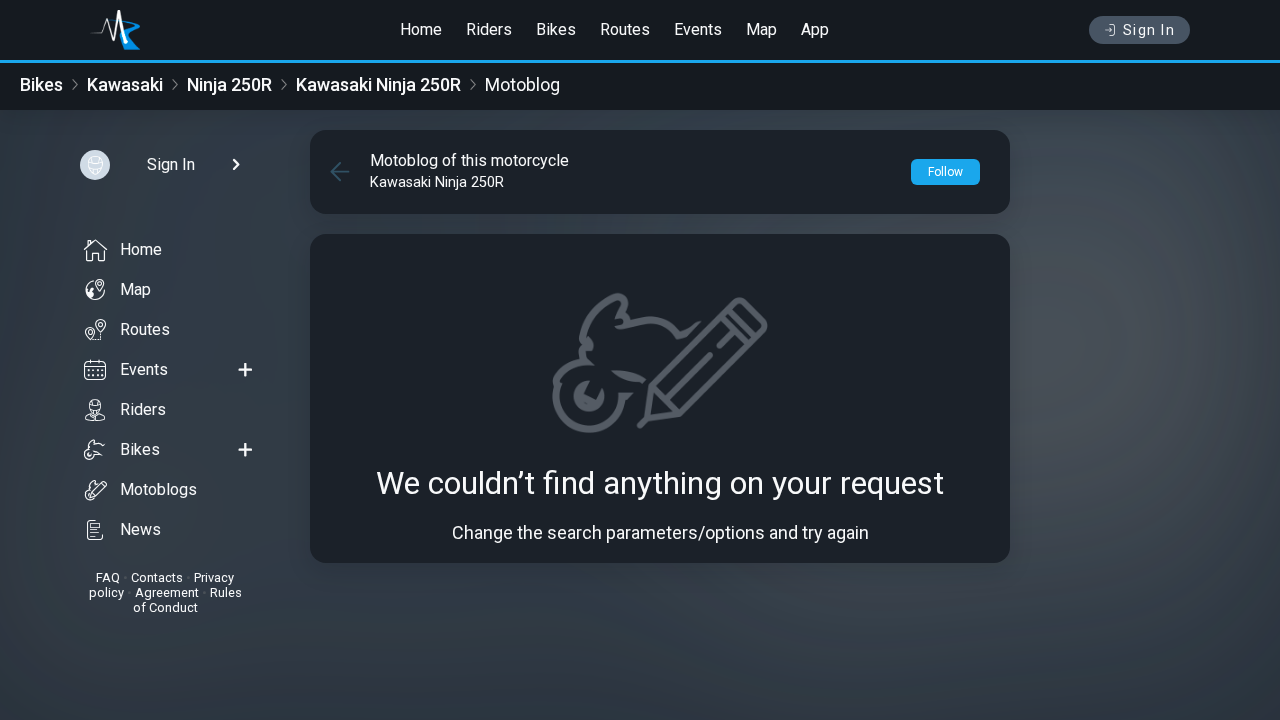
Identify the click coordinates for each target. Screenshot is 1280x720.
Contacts (157, 577)
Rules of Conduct (187, 600)
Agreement (167, 592)
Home (421, 29)
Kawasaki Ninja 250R (378, 84)
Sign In (1149, 30)
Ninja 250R (229, 84)
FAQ (108, 577)
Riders (489, 29)
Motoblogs (158, 489)
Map (761, 29)
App (815, 29)
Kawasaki (125, 84)
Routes (625, 29)
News (140, 529)
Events (698, 29)
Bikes (556, 29)
